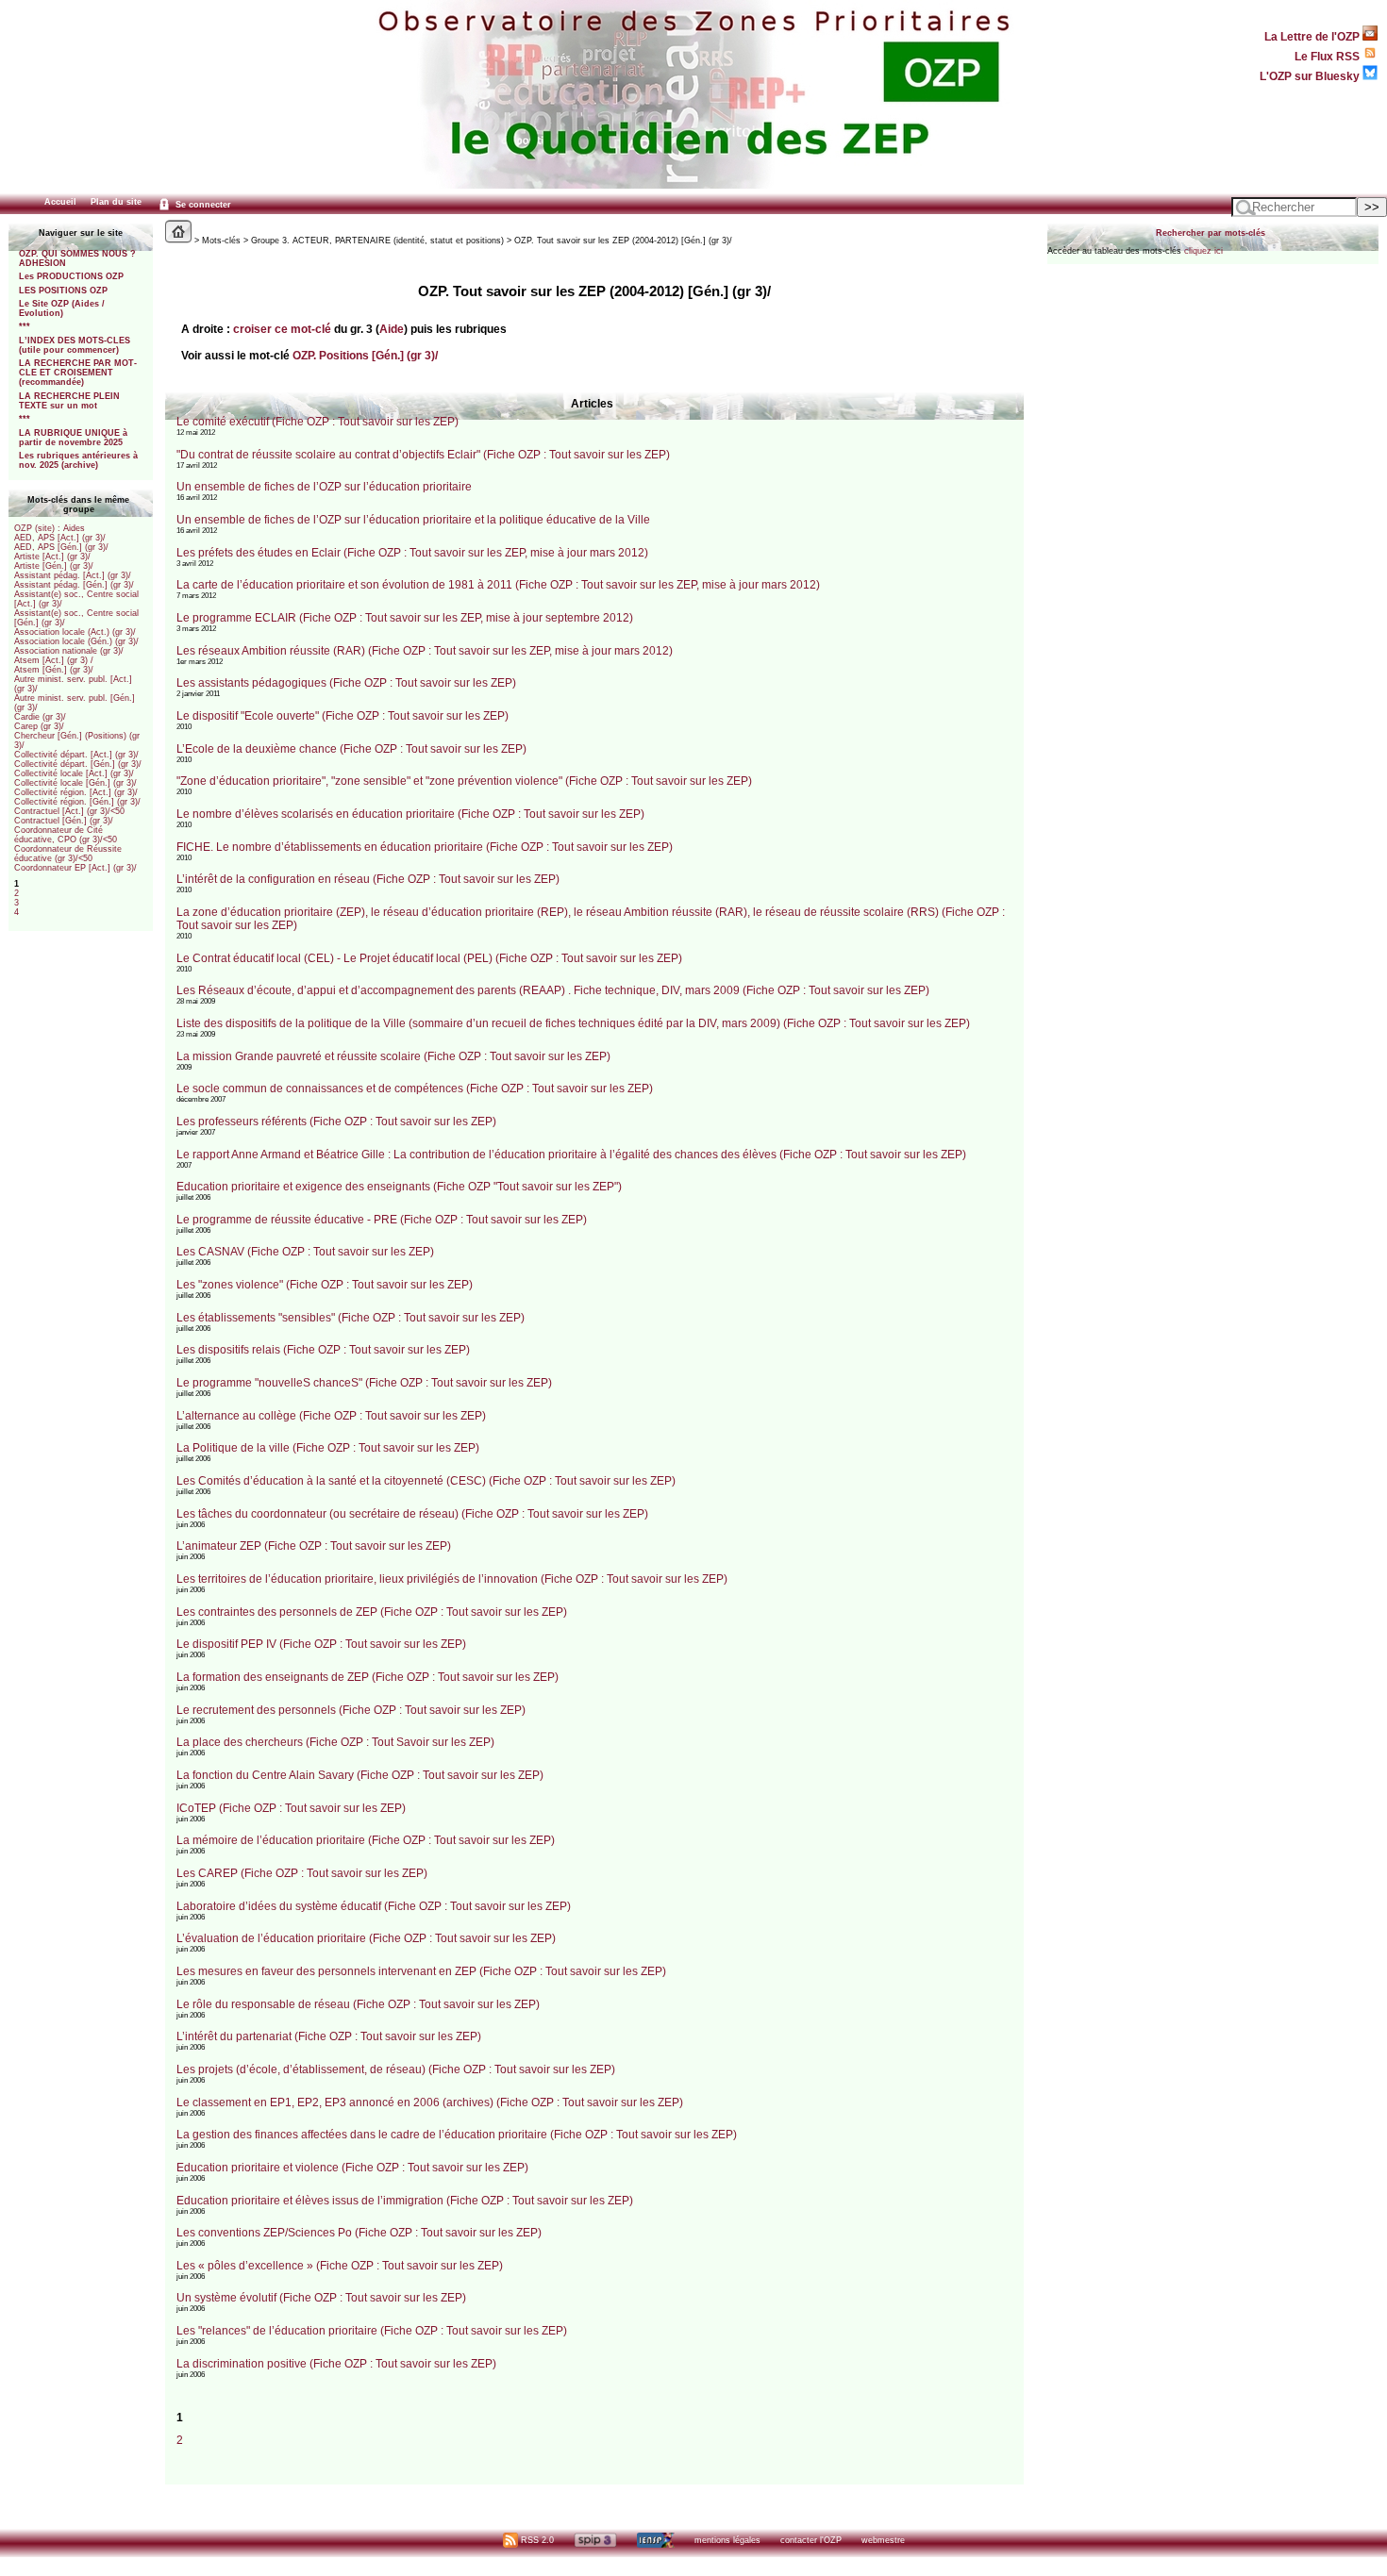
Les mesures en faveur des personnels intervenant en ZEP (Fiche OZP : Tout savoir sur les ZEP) (421, 1971)
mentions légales (727, 2540)
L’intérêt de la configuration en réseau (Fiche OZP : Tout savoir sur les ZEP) (368, 879)
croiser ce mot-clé (282, 329)
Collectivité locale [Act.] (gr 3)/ (74, 773)
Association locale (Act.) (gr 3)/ (75, 632)
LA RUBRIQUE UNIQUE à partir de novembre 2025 (73, 438)
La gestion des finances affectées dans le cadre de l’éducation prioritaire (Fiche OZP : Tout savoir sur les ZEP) (457, 2135)
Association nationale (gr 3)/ (69, 651)
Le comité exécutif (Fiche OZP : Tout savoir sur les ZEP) (318, 422)
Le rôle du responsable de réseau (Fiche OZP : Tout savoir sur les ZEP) (358, 2004)
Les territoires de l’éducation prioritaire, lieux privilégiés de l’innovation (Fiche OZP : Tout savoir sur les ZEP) (452, 1579)
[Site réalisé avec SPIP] (595, 2540)
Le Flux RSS (1329, 56)
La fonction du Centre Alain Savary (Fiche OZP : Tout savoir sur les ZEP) (360, 1775)
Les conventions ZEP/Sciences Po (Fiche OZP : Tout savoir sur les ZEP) (359, 2233)
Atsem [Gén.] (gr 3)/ (54, 670)
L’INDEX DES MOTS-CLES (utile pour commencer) (75, 345)
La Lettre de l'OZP (1313, 36)
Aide (392, 329)
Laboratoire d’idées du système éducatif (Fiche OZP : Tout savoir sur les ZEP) (374, 1906)
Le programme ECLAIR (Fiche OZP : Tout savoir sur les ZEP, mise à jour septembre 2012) (405, 618)
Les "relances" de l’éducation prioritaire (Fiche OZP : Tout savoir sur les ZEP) (372, 2331)
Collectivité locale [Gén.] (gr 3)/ (75, 783)
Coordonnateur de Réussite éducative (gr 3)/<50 (68, 854)
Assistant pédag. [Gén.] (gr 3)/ (74, 585)
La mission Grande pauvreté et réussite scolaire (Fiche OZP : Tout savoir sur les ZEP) (393, 1056)
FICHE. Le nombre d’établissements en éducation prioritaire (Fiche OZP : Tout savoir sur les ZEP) (425, 847)
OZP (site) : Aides (50, 528)
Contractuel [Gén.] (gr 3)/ (64, 821)
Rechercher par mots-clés (1211, 233)
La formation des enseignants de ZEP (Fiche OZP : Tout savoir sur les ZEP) (368, 1677)
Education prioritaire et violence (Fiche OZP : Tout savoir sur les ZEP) (352, 2168)
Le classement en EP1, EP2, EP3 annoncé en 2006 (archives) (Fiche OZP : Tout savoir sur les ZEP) (430, 2102)
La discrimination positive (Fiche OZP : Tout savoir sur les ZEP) (336, 2364)
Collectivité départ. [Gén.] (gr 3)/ (78, 764)
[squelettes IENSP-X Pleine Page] (655, 2540)
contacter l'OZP (811, 2540)
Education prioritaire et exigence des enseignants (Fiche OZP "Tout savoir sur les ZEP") (399, 1187)
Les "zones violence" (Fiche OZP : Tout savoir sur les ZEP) (325, 1285)
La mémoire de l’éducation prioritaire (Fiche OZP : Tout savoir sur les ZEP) (366, 1840)
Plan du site (116, 202)
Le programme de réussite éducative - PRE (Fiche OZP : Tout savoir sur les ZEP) (382, 1220)
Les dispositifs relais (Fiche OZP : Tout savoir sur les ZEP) (323, 1350)
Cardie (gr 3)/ (40, 717)
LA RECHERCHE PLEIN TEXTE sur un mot (69, 401)
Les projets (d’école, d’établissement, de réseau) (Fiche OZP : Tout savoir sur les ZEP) (396, 2069)
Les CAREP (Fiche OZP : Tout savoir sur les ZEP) (302, 1873)
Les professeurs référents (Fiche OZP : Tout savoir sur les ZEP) (336, 1122)
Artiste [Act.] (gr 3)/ (52, 557)
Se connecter (202, 205)
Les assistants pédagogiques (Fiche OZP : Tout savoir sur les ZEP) (346, 683)
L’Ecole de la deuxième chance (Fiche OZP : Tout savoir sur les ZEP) (351, 749)
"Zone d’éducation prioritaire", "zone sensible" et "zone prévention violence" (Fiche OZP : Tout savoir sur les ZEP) (464, 781)
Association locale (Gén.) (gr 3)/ (76, 641)
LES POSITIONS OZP (63, 291)
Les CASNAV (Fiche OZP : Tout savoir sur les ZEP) (305, 1252)
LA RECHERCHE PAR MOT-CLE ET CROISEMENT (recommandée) (78, 373)
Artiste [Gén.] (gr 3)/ (54, 566)
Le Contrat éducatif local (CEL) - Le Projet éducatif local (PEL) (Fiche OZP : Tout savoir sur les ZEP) (429, 958)
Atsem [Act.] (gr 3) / (54, 660)
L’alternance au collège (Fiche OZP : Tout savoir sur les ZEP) (331, 1416)
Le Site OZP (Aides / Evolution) (62, 308)
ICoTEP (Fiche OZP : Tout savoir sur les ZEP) (291, 1808)
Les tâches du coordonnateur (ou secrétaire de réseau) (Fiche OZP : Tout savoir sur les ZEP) (412, 1514)
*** (25, 326)
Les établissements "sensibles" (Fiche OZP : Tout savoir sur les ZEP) (351, 1318)
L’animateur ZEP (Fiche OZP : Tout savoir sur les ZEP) (314, 1546)
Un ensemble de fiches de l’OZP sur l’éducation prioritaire (324, 487)
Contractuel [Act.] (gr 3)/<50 (69, 811)
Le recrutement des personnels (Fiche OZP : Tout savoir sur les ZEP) (351, 1710)
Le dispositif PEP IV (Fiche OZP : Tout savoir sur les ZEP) (321, 1644)
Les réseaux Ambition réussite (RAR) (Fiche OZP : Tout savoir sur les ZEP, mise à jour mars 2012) (425, 651)
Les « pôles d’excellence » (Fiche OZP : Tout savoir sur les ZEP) (340, 2266)
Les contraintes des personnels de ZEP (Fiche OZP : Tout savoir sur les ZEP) (372, 1612)
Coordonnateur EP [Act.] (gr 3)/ (75, 868)
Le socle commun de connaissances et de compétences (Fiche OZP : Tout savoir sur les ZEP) (415, 1089)
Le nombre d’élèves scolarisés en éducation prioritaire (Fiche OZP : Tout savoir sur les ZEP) (410, 814)
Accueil (60, 202)
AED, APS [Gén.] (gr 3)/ (61, 547)
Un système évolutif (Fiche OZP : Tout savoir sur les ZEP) (321, 2298)
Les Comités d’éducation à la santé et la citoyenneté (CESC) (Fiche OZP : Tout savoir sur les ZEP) (426, 1481)
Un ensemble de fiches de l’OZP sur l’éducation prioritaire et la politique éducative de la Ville (413, 520)
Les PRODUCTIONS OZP (71, 276)
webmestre (883, 2540)
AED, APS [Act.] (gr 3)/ (60, 538)
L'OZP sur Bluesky (1311, 76)
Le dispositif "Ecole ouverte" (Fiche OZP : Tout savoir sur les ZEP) (343, 716)
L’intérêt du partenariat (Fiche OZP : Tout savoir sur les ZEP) (329, 2036)
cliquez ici (1203, 251)
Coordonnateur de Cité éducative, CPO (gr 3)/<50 (66, 835)
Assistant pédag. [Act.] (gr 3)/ (73, 575)
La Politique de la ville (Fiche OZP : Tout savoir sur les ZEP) (328, 1448)
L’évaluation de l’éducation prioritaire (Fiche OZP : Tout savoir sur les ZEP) (366, 1938)
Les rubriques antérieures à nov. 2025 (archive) (78, 460)
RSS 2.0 (536, 2540)
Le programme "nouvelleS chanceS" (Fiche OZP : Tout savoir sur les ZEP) (364, 1383)
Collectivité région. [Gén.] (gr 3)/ (77, 802)
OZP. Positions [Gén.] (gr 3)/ (365, 355)
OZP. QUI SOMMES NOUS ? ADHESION (77, 258)
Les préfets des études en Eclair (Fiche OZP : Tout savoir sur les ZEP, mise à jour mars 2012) (412, 553)
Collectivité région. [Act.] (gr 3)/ (76, 792)
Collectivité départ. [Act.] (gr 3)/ (76, 755)
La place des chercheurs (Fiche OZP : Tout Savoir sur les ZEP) (335, 1742)
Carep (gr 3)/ (39, 726)
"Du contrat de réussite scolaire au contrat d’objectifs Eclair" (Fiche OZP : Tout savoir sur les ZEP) (423, 455)
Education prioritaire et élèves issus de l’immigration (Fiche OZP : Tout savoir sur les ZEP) (405, 2201)
